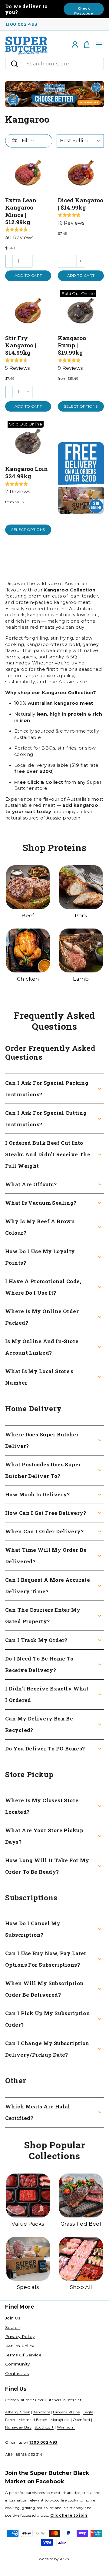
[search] (64, 64)
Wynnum (66, 2427)
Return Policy (20, 2346)
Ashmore (42, 2412)
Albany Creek (18, 2412)
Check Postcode (84, 11)
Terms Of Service (23, 2355)
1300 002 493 (21, 24)
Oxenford (81, 2420)
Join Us (13, 2318)
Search (13, 2327)
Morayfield (60, 2420)
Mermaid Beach (33, 2420)
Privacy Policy (20, 2336)
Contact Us (17, 2373)
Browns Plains (66, 2412)
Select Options (81, 406)
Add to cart (28, 275)
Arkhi (65, 2559)
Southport (44, 2427)
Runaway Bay (18, 2427)
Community (17, 2364)
